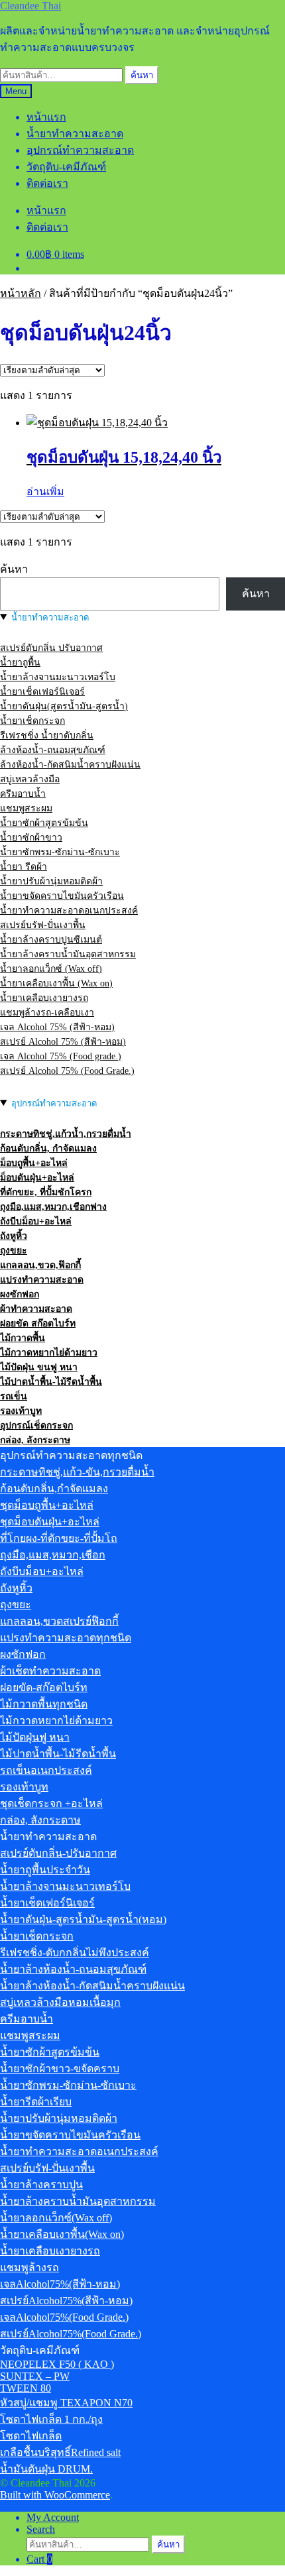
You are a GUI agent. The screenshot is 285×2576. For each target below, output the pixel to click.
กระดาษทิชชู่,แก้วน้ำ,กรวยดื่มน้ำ (66, 1134)
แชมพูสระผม (26, 808)
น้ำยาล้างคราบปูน (41, 2185)
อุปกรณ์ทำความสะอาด (80, 150)
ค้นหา (142, 75)
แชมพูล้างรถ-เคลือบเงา (47, 1013)
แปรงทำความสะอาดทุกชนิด (66, 1638)
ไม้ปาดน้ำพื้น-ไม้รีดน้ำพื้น (51, 1382)
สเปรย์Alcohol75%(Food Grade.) (71, 2334)
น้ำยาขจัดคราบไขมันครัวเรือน (62, 896)
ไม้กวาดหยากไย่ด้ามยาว (49, 1353)
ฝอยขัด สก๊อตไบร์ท (38, 1323)
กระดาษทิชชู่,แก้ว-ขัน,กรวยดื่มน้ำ (77, 1472)
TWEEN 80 (26, 2388)
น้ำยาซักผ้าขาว (31, 838)
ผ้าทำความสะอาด (36, 1309)
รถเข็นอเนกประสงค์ (46, 1770)
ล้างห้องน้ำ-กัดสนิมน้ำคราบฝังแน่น (70, 765)
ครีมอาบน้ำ (23, 794)
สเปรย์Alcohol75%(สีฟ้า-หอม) (66, 2301)
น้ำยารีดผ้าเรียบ (36, 2102)
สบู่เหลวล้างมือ (30, 779)
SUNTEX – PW (35, 2376)
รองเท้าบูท (21, 1411)
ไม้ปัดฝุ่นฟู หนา (35, 1737)
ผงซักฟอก (20, 1294)
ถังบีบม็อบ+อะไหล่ (36, 1221)
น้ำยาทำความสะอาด (75, 134)
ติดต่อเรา (47, 183)
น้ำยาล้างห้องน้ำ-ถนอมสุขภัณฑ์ (73, 1969)
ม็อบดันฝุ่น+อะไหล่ (37, 1178)
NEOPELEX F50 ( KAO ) (57, 2364)
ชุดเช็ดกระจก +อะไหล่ (51, 1803)
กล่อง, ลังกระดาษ (35, 1440)
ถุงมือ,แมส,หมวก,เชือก (53, 1555)
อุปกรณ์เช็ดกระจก (36, 1426)
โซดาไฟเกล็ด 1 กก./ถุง (51, 2419)
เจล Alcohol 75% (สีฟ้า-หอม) (57, 1027)
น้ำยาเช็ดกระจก (32, 721)
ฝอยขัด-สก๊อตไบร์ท (44, 1687)
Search (41, 2529)
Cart (39, 2559)
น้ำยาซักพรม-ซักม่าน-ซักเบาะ (60, 852)
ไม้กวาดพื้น (23, 1338)
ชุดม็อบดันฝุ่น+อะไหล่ (50, 1522)
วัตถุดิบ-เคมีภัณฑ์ (66, 167)
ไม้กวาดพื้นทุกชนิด (44, 1704)
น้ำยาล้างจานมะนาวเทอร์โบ (58, 677)
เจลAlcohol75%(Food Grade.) (64, 2317)
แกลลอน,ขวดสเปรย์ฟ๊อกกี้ (59, 1621)
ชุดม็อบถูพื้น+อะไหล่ (47, 1505)
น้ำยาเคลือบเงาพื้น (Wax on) (56, 983)
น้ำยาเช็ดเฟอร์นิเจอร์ (42, 692)
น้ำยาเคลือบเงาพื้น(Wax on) (62, 2234)
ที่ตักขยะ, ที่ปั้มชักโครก (46, 1192)
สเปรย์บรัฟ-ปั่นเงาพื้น (43, 925)
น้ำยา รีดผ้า (24, 867)
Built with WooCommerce (55, 2495)
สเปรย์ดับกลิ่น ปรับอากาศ (51, 648)
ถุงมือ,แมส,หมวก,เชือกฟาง (53, 1207)
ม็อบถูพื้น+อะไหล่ (34, 1163)
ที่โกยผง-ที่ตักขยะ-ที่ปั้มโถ (59, 1538)
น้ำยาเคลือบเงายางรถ (44, 998)
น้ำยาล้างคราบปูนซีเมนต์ (51, 940)
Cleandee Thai (30, 6)
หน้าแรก (46, 117)
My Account (53, 2517)
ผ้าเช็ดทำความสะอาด (50, 1671)
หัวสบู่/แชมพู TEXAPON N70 (66, 2403)
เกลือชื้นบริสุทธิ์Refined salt (60, 2452)
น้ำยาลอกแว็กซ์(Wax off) (56, 2218)
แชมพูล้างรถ (29, 2267)
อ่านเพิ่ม (45, 492)
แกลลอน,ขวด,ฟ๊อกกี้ (40, 1265)
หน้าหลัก (21, 293)
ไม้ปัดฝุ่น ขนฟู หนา (39, 1367)
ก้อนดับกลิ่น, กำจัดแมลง (48, 1148)
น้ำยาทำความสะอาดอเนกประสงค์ (69, 910)
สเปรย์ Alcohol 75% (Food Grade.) (67, 1071)
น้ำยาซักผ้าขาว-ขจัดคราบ (60, 2069)
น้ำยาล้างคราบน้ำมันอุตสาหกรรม (68, 954)
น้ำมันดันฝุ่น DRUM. (46, 2469)
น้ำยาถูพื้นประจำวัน (45, 1870)
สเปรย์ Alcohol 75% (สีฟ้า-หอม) (63, 1042)
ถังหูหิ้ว (14, 1236)
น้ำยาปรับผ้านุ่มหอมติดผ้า (51, 881)
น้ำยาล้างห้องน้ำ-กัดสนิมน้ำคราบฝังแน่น (92, 1986)
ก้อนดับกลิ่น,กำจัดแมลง (54, 1489)
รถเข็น (14, 1396)
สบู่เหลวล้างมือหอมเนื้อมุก (60, 2002)
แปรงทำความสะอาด (42, 1280)
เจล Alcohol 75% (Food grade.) (61, 1056)
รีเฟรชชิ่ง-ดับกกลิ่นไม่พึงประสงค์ (75, 1953)
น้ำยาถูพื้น (20, 663)
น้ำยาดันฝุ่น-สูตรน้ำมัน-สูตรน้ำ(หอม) (83, 1919)
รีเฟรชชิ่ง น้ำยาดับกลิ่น (47, 735)
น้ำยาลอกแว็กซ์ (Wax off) (51, 969)
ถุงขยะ (14, 1251)
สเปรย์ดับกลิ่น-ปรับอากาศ (58, 1853)
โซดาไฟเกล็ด (31, 2436)
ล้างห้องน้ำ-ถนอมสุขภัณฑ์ (53, 750)
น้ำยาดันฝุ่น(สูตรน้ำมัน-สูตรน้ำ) (64, 706)
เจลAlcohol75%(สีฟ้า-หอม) (60, 2284)
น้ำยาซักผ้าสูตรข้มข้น (44, 823)
